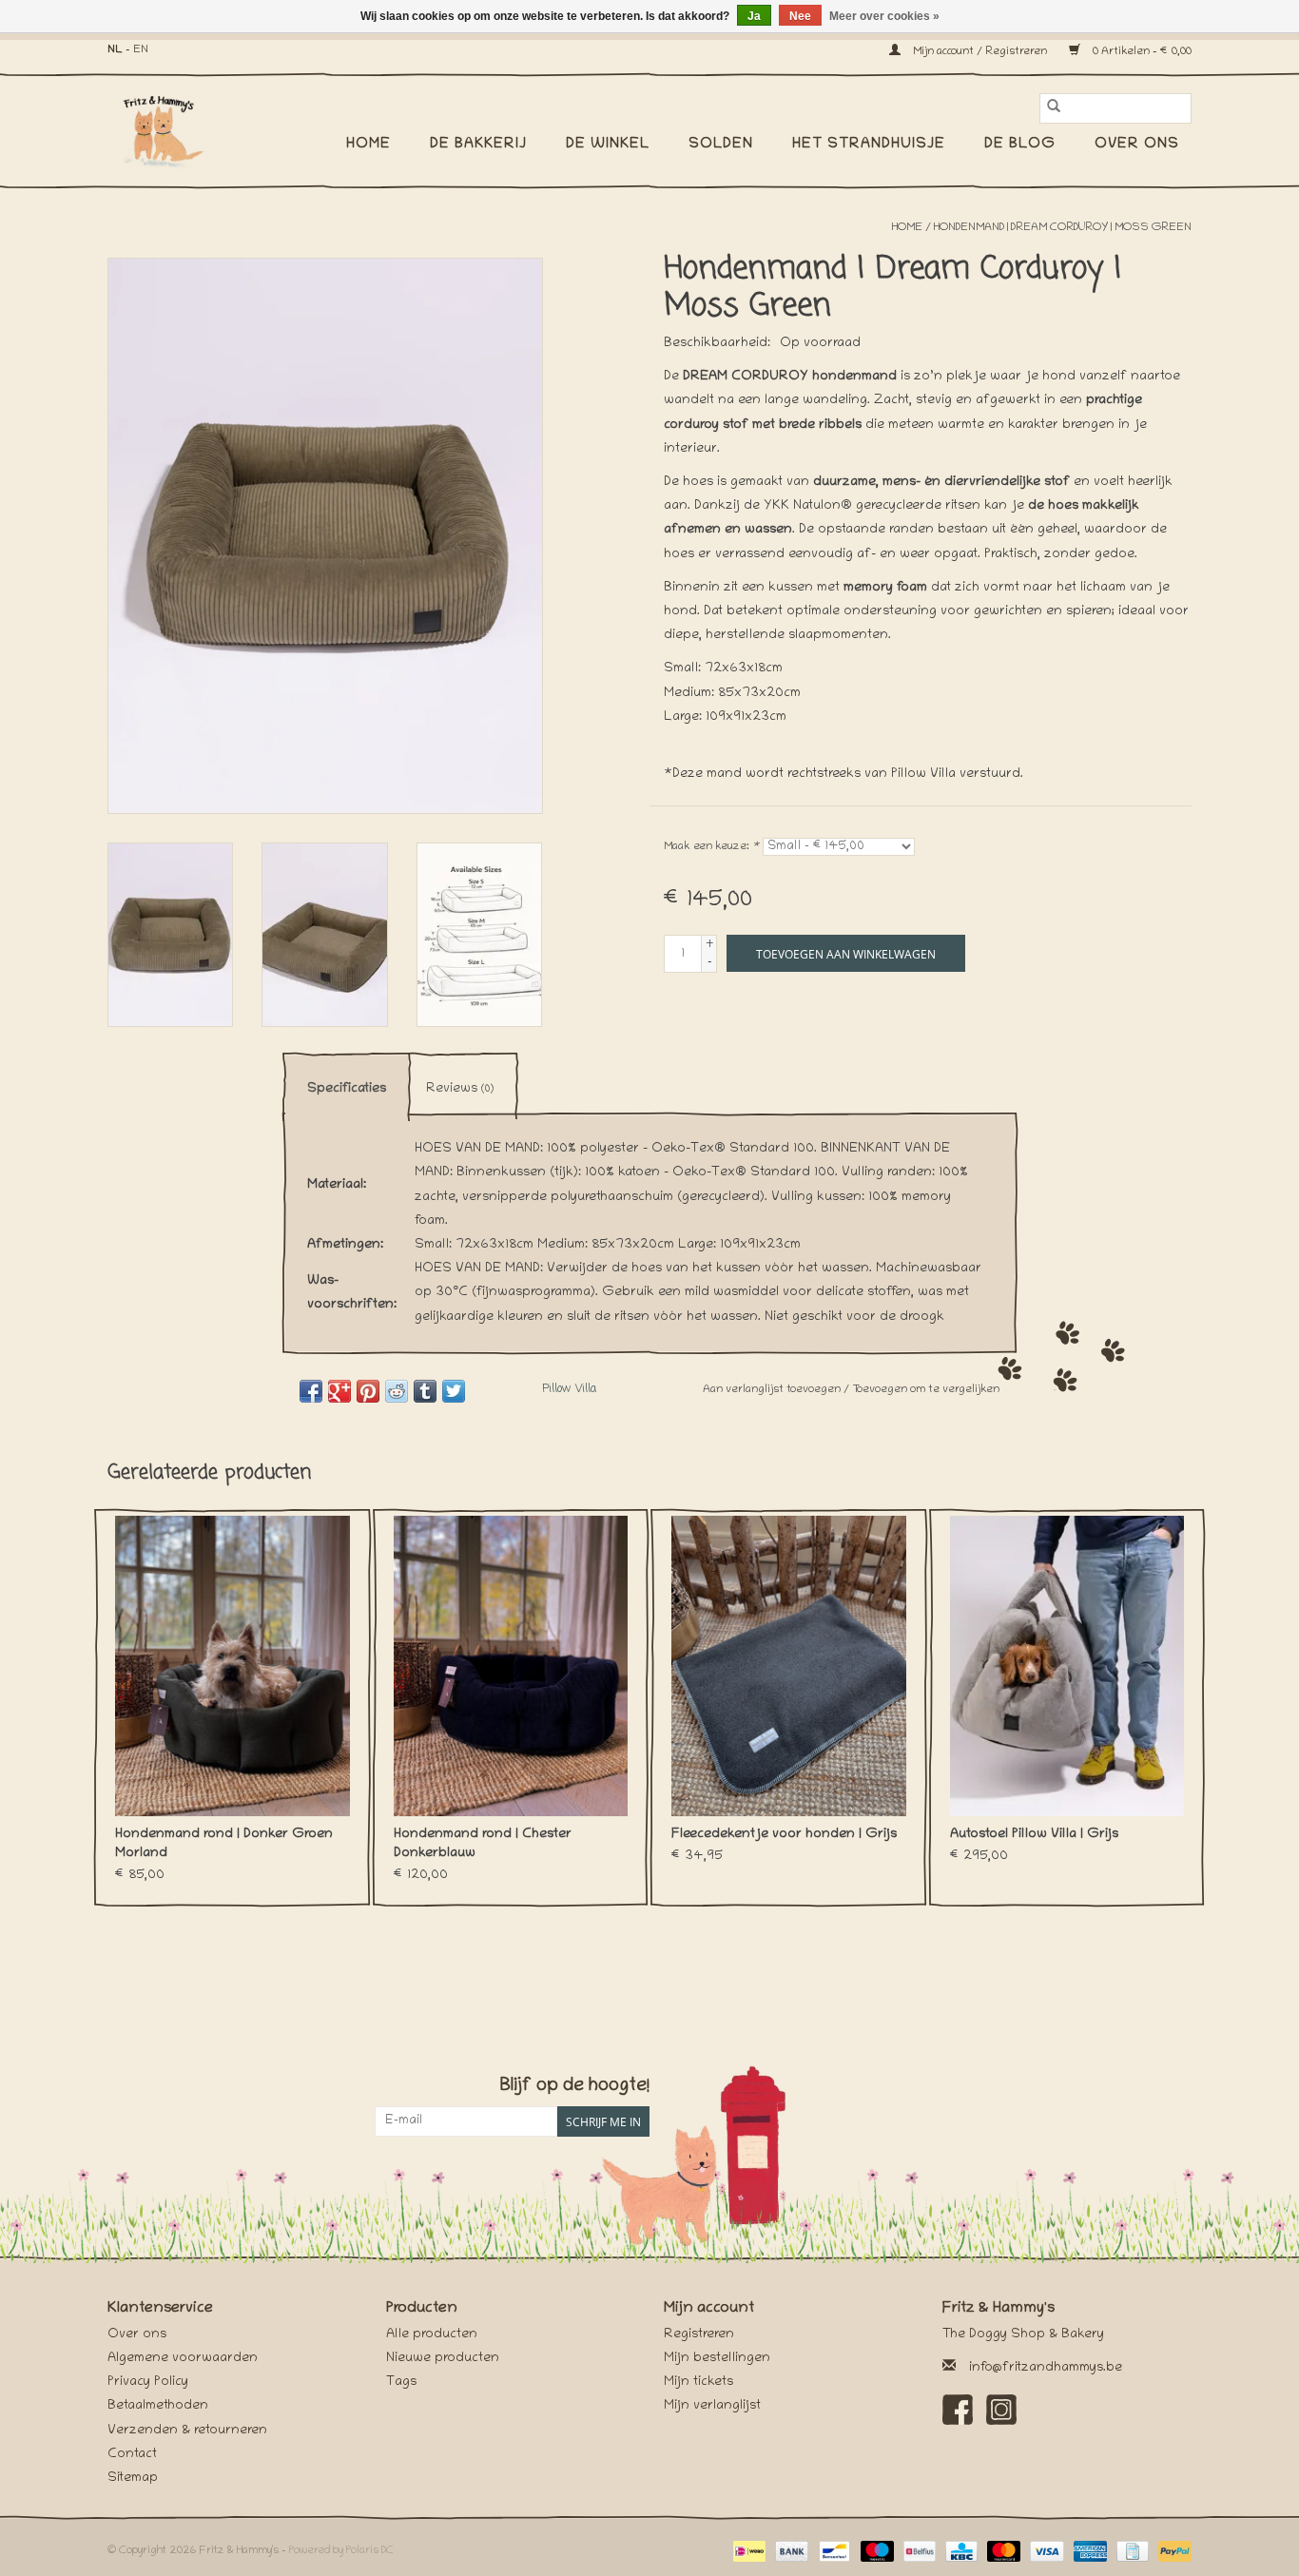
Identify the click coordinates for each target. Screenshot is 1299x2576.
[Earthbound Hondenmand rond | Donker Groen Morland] (233, 1666)
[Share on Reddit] (397, 1391)
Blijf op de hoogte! (575, 2087)
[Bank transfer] (790, 2552)
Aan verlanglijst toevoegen (773, 1390)
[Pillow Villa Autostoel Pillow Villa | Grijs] (1067, 1666)
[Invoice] (1131, 2552)
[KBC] (960, 2552)
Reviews (460, 1089)
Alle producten (432, 2335)
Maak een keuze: (711, 847)
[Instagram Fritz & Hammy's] (1001, 2410)
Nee (800, 16)
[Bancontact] (832, 2552)
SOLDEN (721, 145)
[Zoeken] (1054, 108)
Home (368, 145)
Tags (401, 2382)
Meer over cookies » (884, 16)
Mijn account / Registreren (980, 52)
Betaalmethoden (158, 2406)
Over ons (1137, 145)
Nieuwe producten (443, 2359)
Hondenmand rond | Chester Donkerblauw (483, 1844)
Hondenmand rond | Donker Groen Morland (224, 1844)
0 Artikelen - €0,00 (1141, 52)
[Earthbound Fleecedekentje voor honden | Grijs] (789, 1666)
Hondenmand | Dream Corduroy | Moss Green (1063, 228)
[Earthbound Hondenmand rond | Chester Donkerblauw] (511, 1666)
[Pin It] (368, 1391)
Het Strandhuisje (869, 145)
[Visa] (1045, 2552)
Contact (132, 2455)
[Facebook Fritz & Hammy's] (958, 2410)
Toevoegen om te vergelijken (926, 1390)
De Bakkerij (478, 145)
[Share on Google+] (339, 1391)
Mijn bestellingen (717, 2359)
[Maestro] (875, 2552)
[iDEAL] (747, 2552)
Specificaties (347, 1089)
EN (141, 50)
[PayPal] (1172, 2552)
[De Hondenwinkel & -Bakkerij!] (167, 129)
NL (115, 50)
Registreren (699, 2335)
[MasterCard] (1002, 2552)
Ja (754, 16)
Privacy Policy (148, 2382)
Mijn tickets (698, 2382)
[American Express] (1088, 2552)
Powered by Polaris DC (341, 2551)
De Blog (1020, 145)
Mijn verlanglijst (712, 2406)
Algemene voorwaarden (183, 2359)
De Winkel (608, 145)
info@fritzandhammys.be (1046, 2368)
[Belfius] (918, 2552)
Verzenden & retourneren (187, 2431)
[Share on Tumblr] (425, 1391)
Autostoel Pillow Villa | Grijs (1034, 1835)
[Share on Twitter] (454, 1391)
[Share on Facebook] (311, 1391)
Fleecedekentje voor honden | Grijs (784, 1835)
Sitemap (133, 2479)
